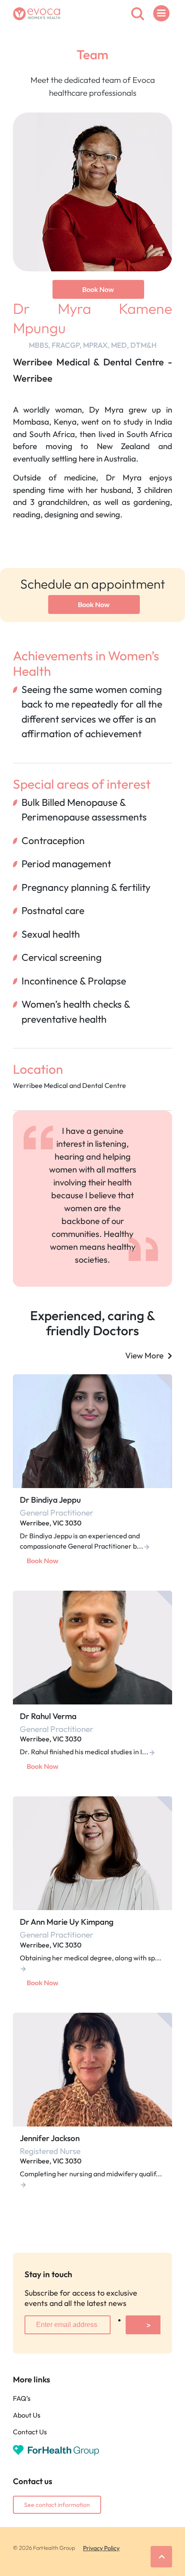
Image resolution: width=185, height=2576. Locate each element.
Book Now (98, 289)
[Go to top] (161, 2557)
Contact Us (30, 2432)
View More (144, 1355)
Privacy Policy (101, 2548)
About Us (27, 2415)
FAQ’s (22, 2398)
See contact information (57, 2505)
